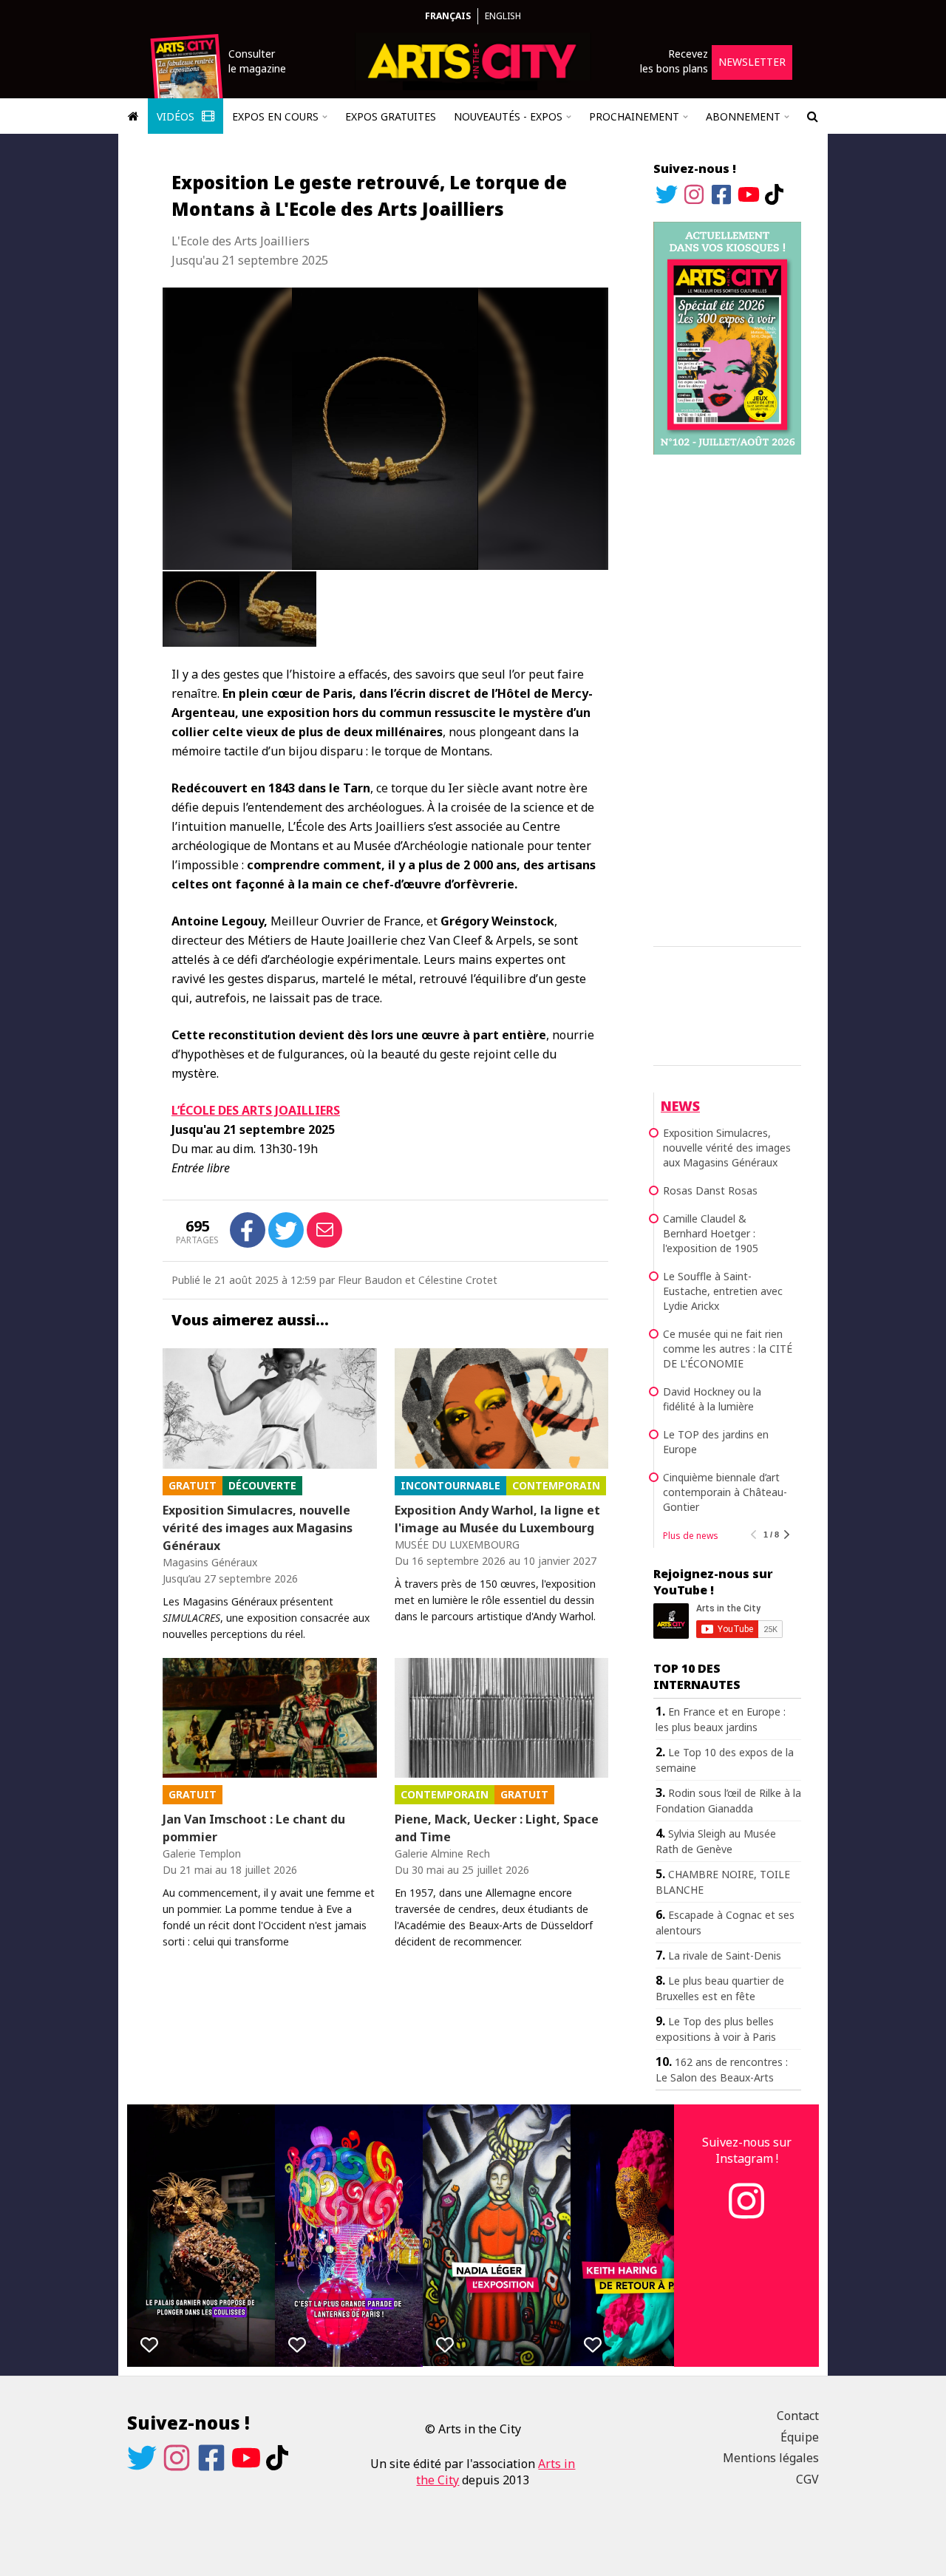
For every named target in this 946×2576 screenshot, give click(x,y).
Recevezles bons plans (674, 61)
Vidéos (177, 116)
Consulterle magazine (257, 61)
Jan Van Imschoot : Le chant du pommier (254, 1828)
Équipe (800, 2437)
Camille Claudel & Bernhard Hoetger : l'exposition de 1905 (711, 1233)
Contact (798, 2416)
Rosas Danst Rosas (710, 1190)
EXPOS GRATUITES (391, 116)
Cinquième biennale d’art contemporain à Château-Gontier (725, 1492)
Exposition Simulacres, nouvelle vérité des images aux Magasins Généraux (258, 1528)
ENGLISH (503, 16)
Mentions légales (771, 2458)
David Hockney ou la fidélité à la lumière (712, 1399)
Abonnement (743, 116)
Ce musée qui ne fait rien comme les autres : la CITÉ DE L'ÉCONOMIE (728, 1349)
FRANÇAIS (448, 16)
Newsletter (752, 62)
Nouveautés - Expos (508, 116)
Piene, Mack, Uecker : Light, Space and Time (497, 1828)
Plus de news (691, 1536)
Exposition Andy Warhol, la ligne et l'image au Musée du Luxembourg (497, 1519)
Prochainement (634, 116)
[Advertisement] (727, 698)
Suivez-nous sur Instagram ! (747, 2150)
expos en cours (275, 116)
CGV (807, 2479)
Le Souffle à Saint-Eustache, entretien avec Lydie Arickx (723, 1291)
